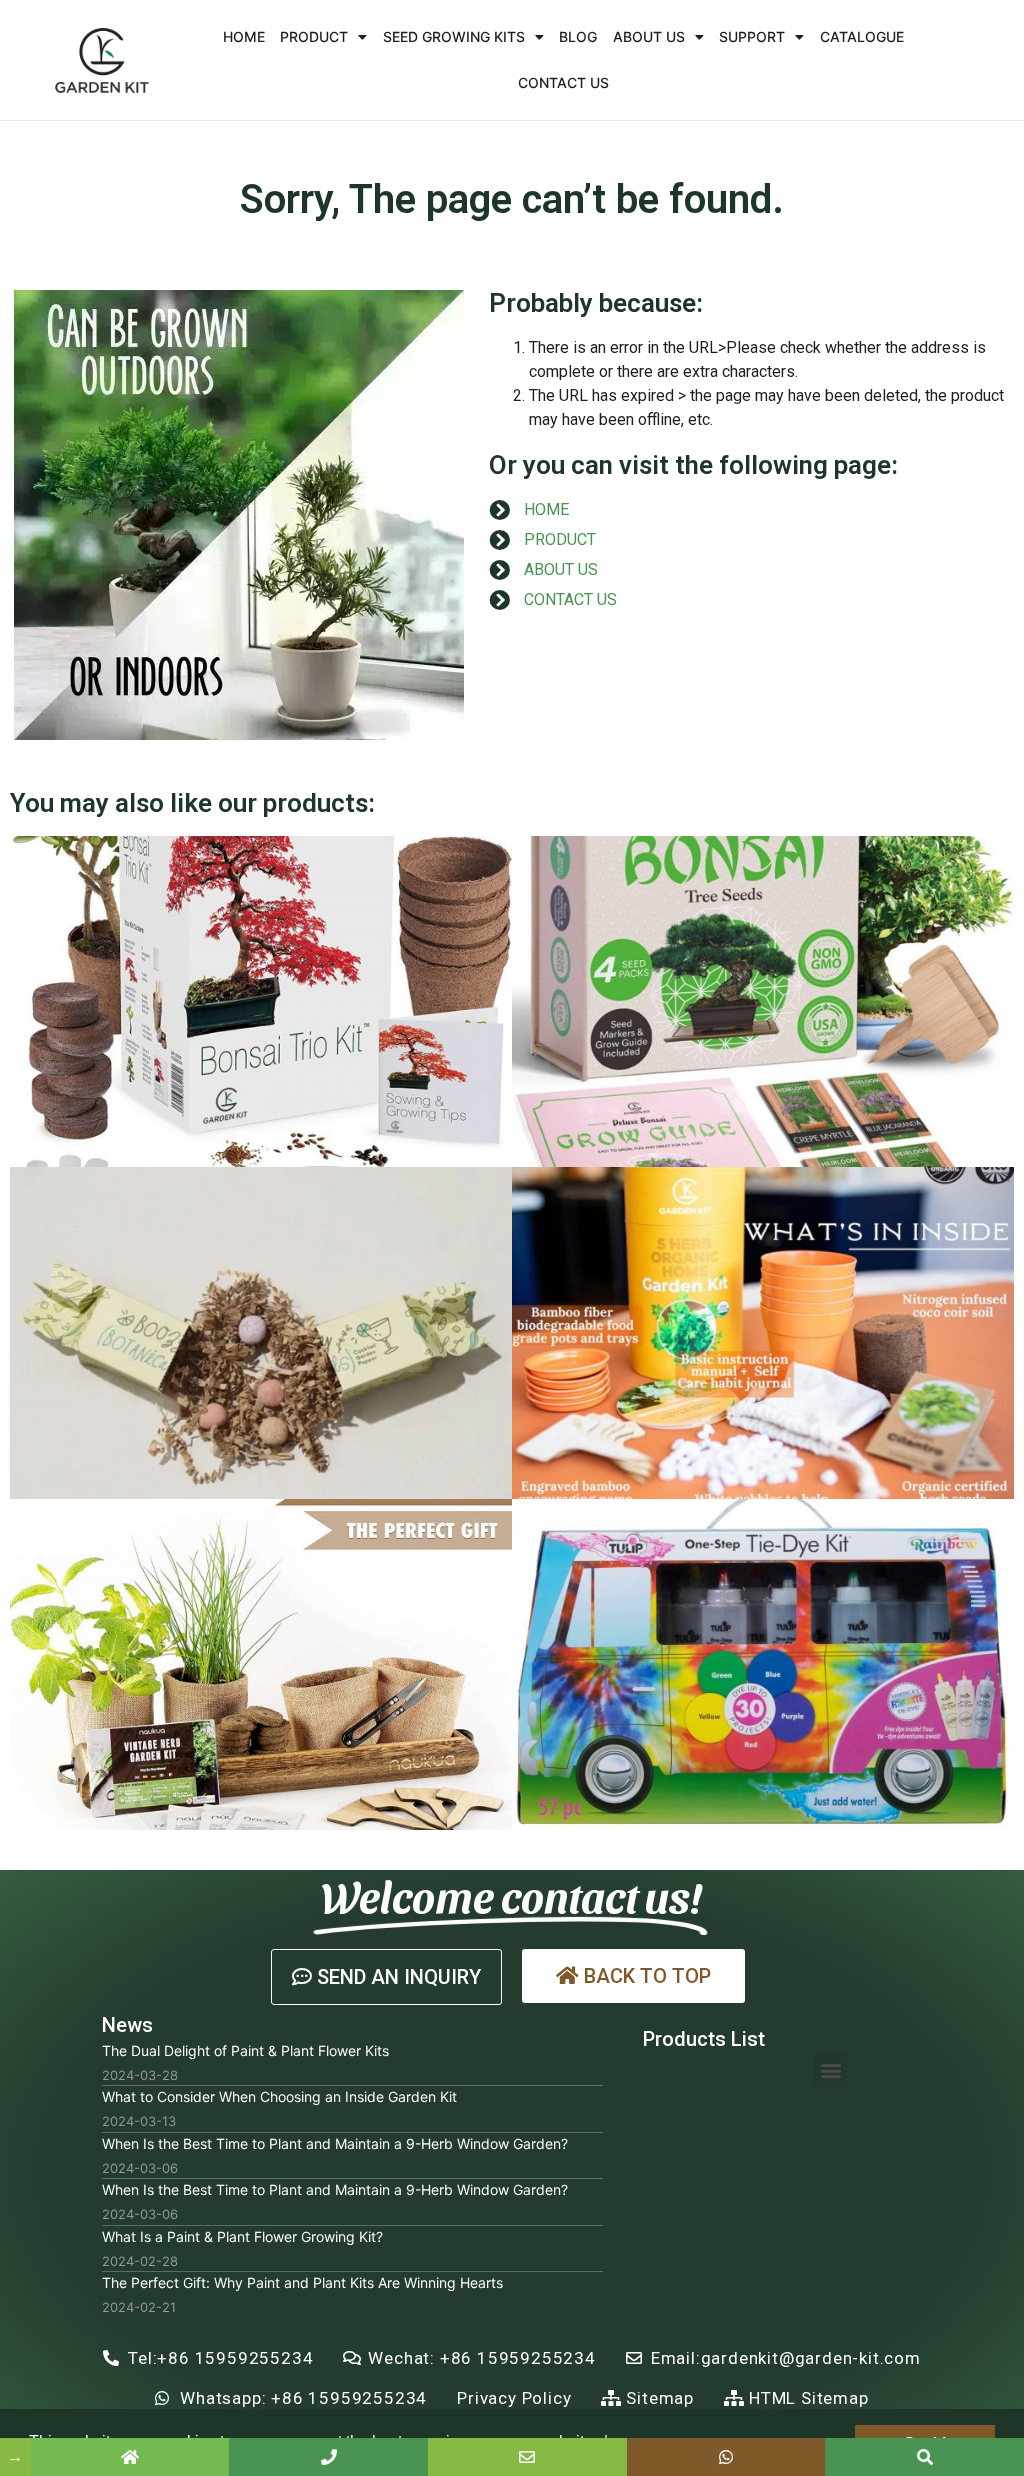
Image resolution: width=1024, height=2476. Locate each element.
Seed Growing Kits (454, 36)
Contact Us (563, 82)
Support (752, 36)
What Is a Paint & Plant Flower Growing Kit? (242, 2236)
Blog (578, 36)
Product (314, 36)
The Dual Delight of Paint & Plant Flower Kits (245, 2050)
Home (244, 36)
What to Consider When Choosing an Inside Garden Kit (279, 2096)
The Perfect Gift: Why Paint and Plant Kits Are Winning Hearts (302, 2282)
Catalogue (862, 36)
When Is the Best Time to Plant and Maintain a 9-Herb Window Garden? (335, 2143)
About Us (649, 36)
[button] (386, 1977)
